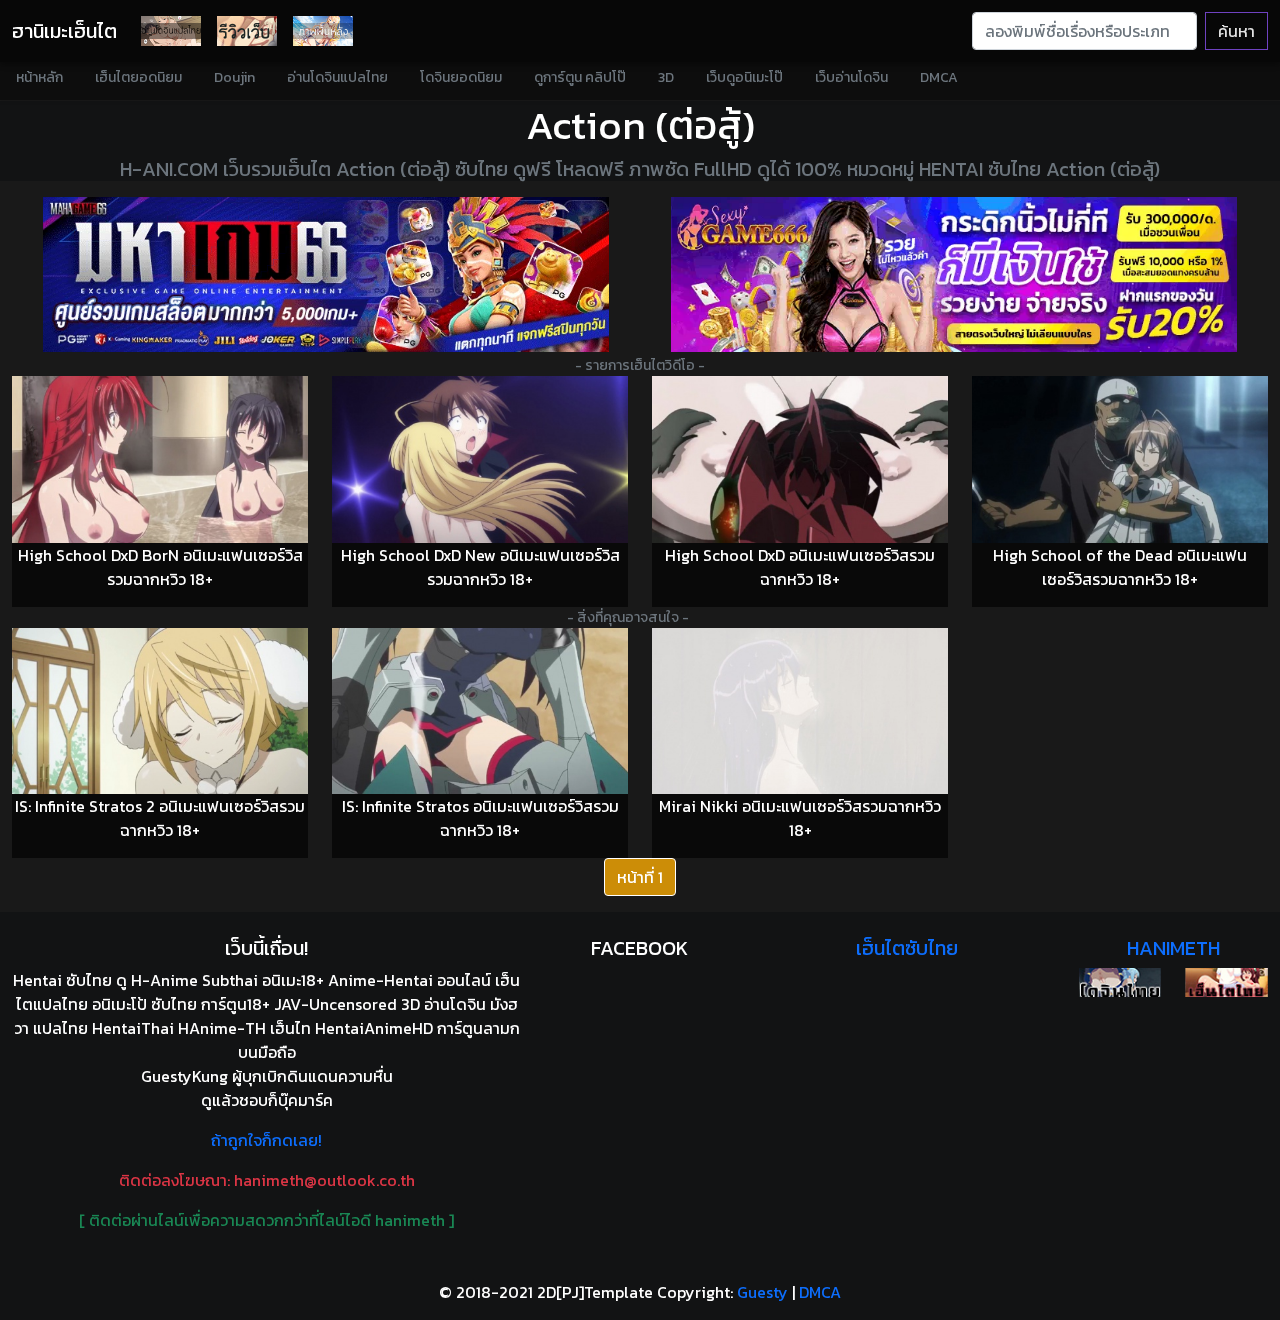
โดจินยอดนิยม (461, 77)
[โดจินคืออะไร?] (247, 31)
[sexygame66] (954, 274)
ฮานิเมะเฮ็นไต (64, 31)
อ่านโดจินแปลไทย (337, 77)
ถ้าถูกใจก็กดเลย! (266, 1140)
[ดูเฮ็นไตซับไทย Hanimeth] (1226, 982)
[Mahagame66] (326, 274)
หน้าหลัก (39, 77)
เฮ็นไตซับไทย (907, 948)
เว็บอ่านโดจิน (851, 77)
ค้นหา (1236, 31)
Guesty (762, 1292)
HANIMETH (1173, 948)
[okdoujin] (1120, 982)
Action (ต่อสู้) (640, 125)
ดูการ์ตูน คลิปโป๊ (580, 77)
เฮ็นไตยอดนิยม (138, 77)
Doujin (234, 77)
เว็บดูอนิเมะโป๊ (744, 77)
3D (666, 77)
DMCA (939, 77)
